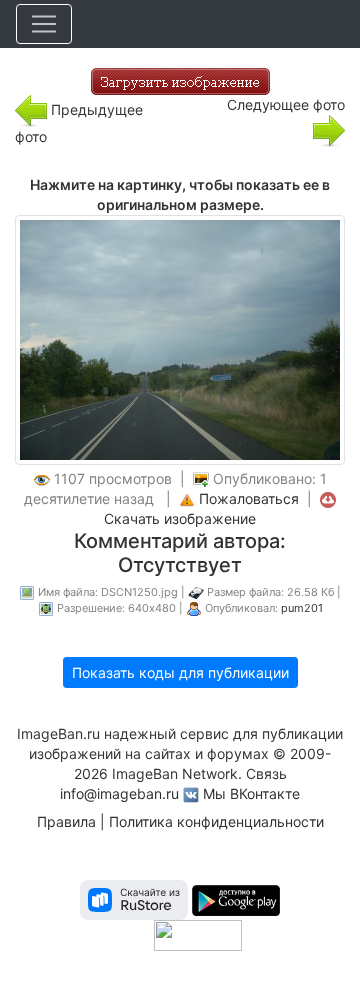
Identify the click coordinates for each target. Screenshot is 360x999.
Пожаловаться (249, 498)
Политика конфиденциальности (216, 821)
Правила (66, 821)
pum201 (302, 608)
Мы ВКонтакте (251, 793)
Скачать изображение (180, 518)
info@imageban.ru (119, 793)
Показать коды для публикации (180, 672)
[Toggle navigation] (44, 24)
